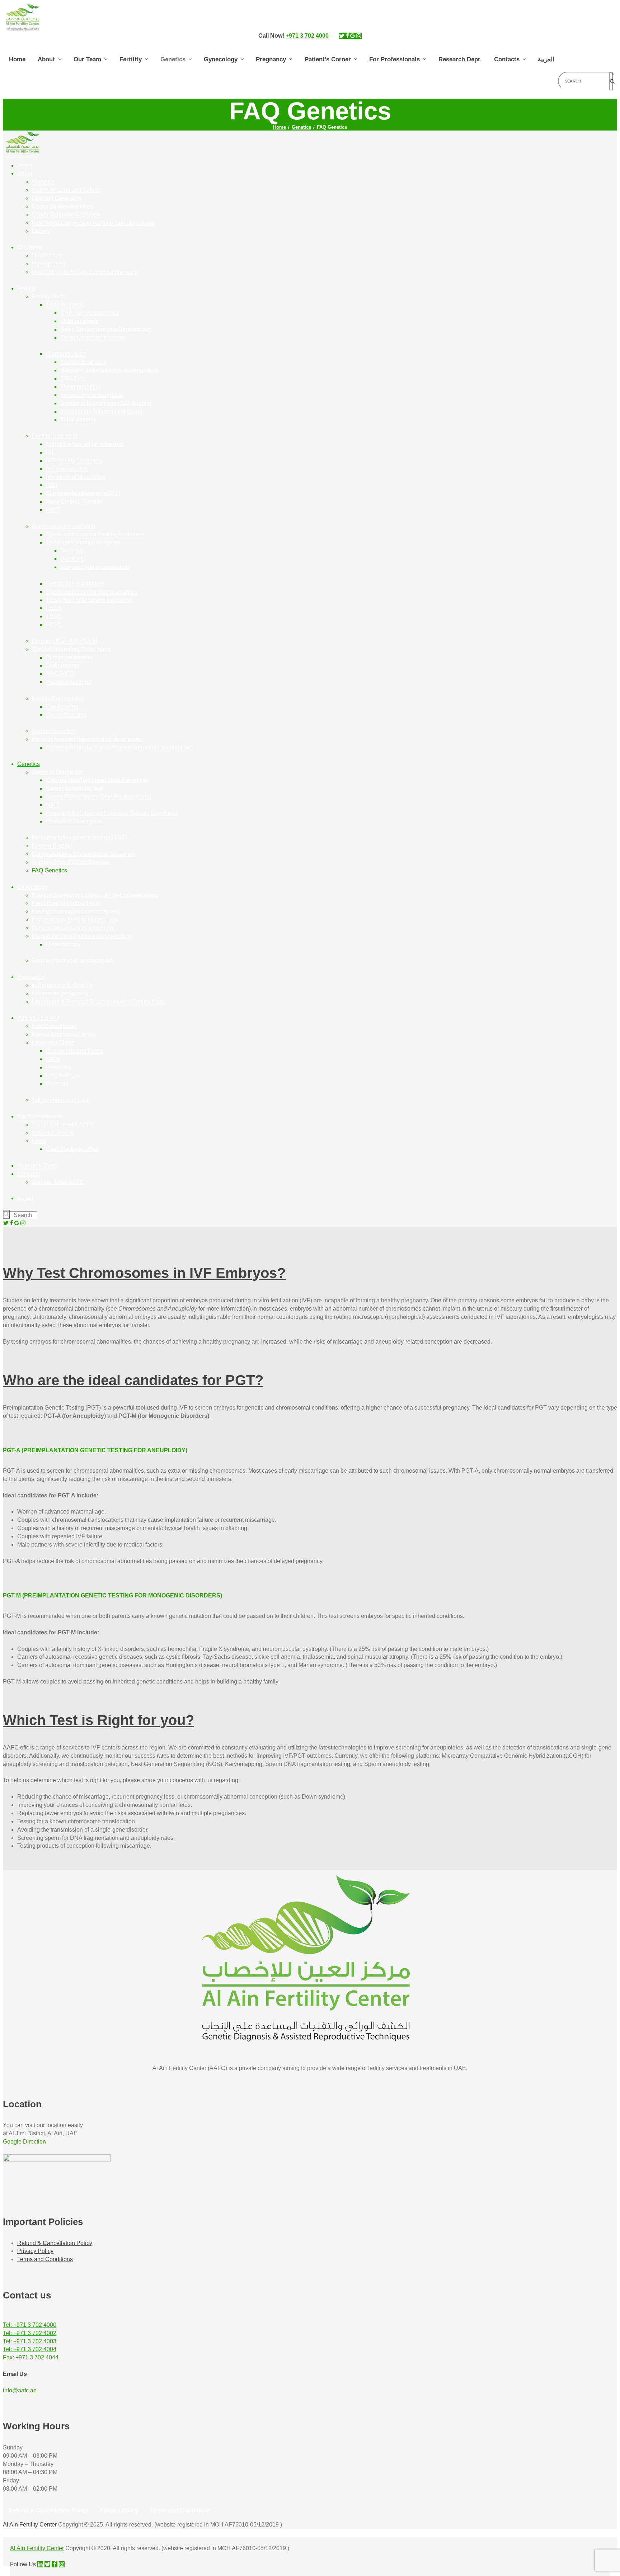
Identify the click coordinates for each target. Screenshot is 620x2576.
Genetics (301, 127)
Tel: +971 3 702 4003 (30, 2341)
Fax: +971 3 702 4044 (31, 2357)
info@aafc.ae (20, 2390)
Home (280, 127)
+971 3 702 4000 (307, 36)
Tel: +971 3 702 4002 (30, 2333)
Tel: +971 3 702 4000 (30, 2325)
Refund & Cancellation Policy (55, 2243)
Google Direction (24, 2142)
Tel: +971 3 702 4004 (30, 2349)
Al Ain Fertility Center (30, 2525)
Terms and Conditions (45, 2259)
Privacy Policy (35, 2251)
